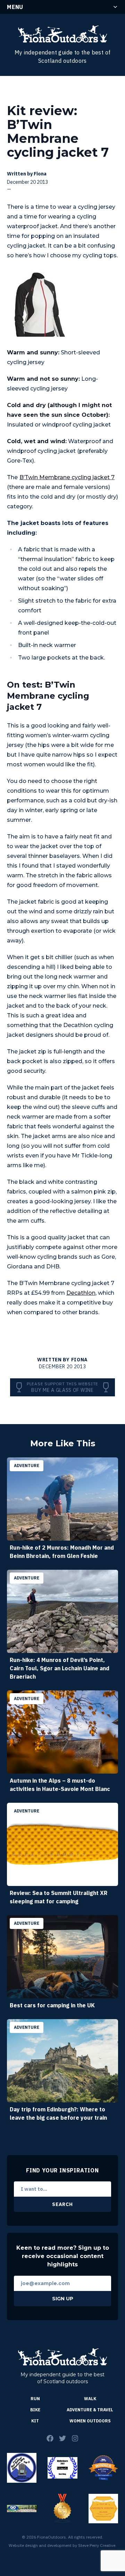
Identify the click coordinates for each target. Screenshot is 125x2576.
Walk (90, 2399)
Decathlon (81, 1293)
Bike (35, 2410)
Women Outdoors (90, 2421)
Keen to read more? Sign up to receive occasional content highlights (63, 2256)
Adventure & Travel (90, 2410)
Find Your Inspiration (62, 2170)
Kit (35, 2421)
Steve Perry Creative (97, 2545)
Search (62, 2204)
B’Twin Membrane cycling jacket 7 (67, 477)
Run (35, 2399)
